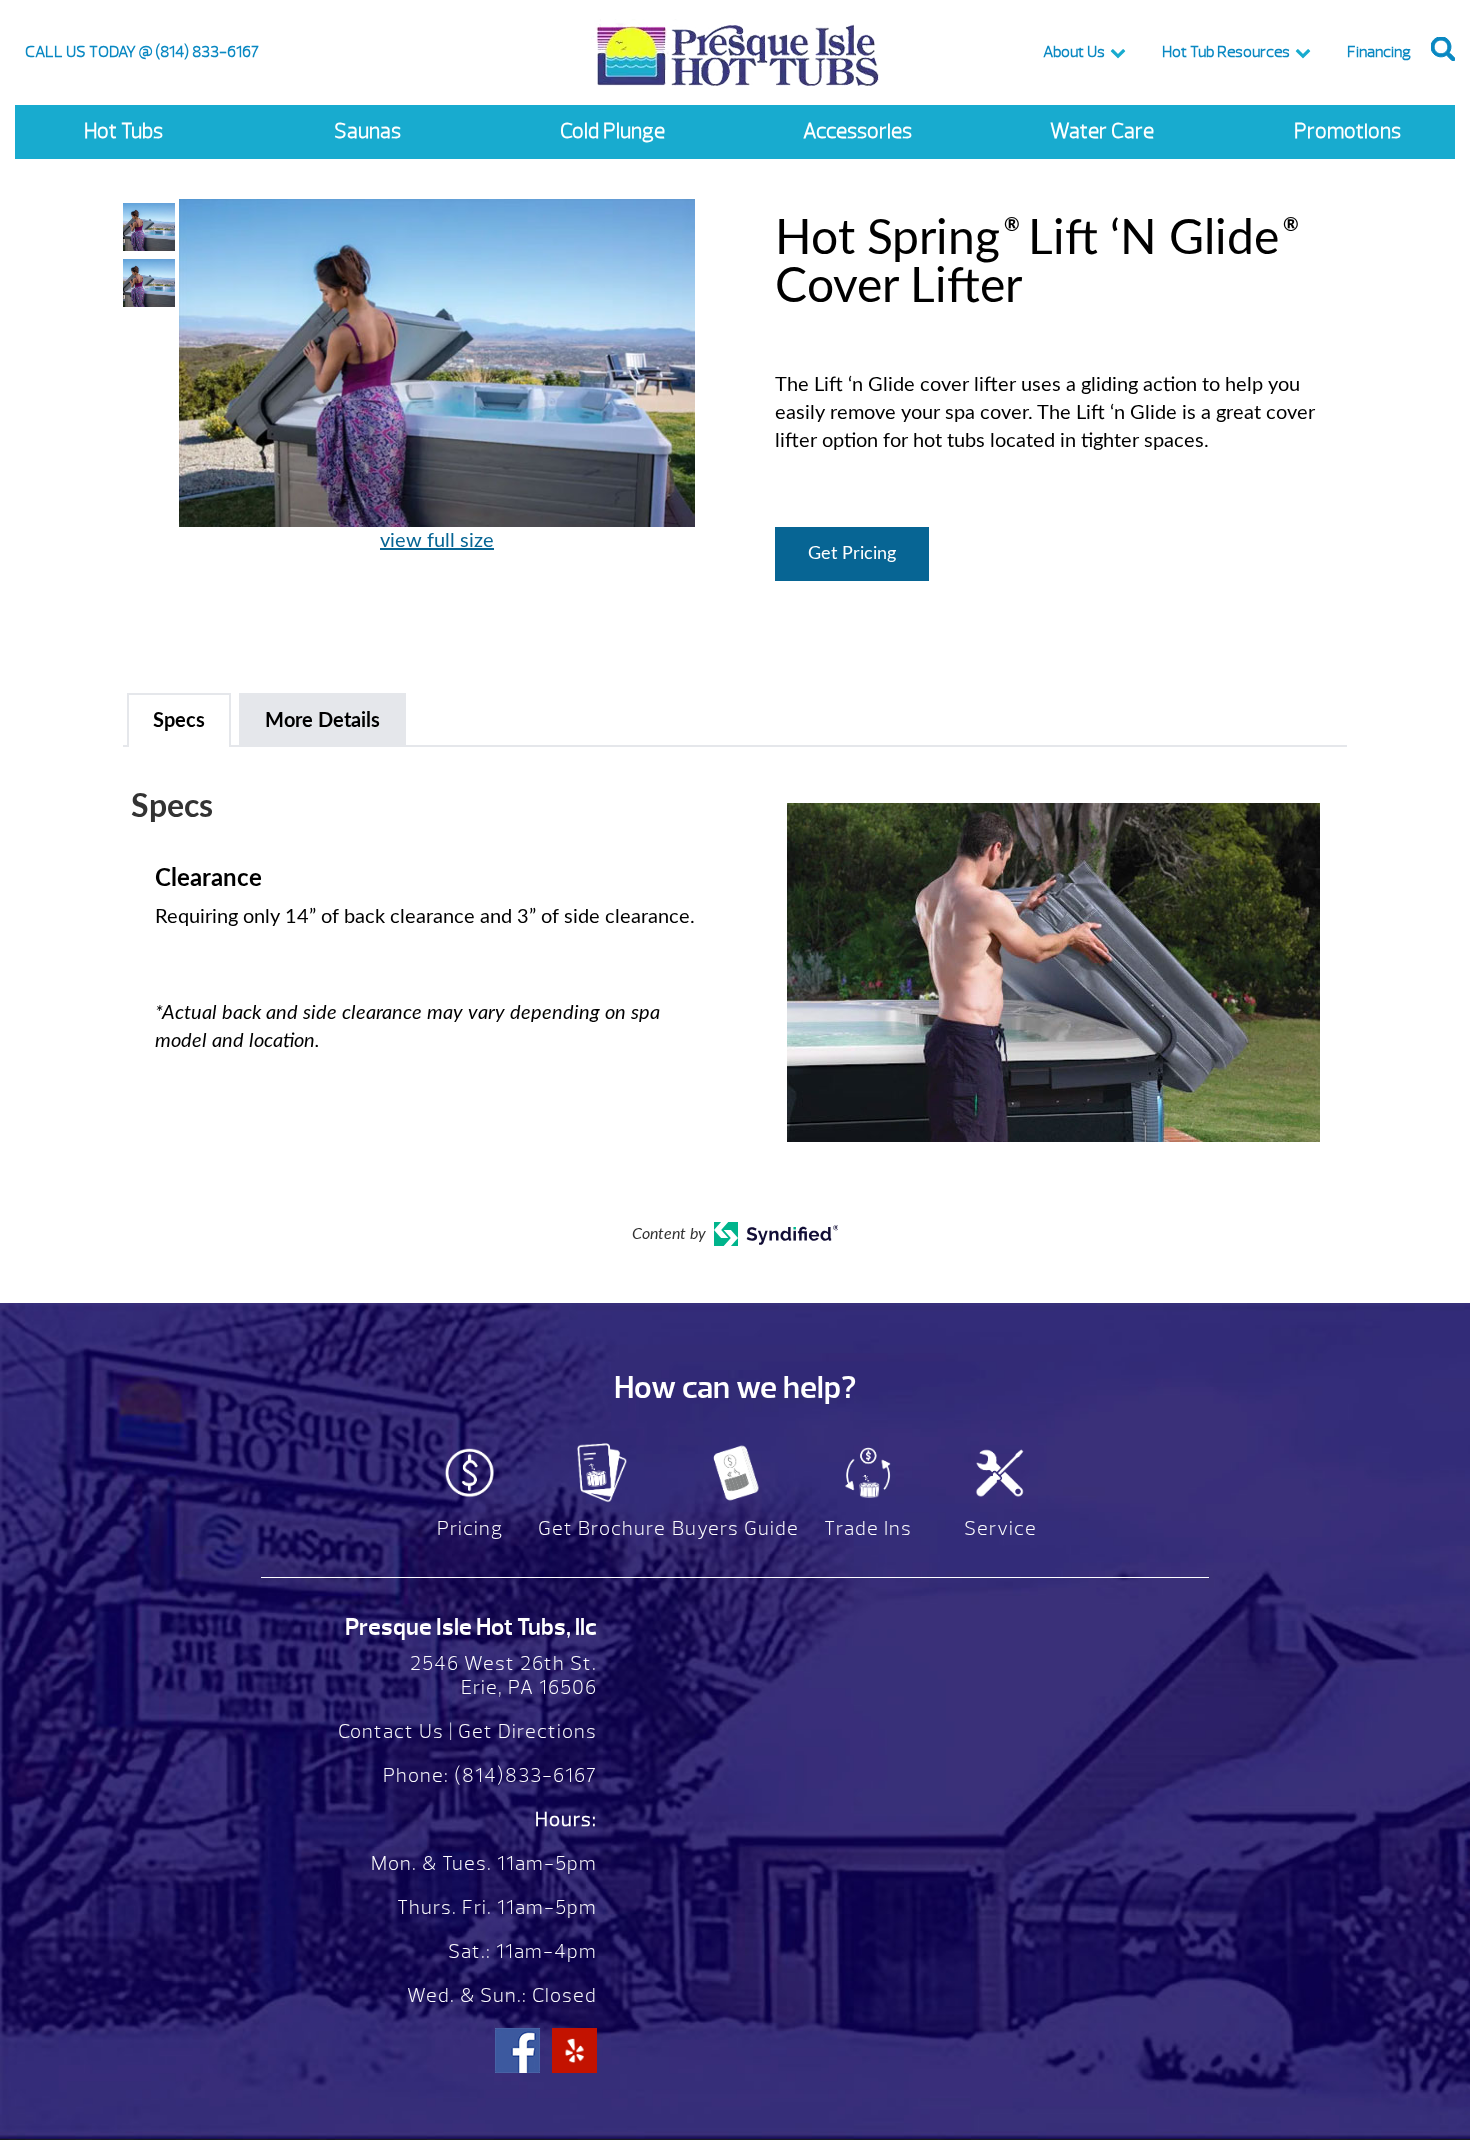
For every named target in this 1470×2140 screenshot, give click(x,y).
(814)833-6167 (523, 1775)
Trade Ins (868, 1528)
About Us (1074, 52)
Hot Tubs (123, 131)
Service (1000, 1528)
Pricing (470, 1528)
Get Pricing (852, 554)
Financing (1379, 52)
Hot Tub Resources (1226, 52)
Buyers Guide (735, 1528)
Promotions (1347, 131)
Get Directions (527, 1731)
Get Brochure (602, 1528)
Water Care (1102, 131)
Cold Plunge (612, 131)
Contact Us (391, 1731)
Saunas (367, 131)
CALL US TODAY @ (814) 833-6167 (142, 52)
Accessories (857, 131)
